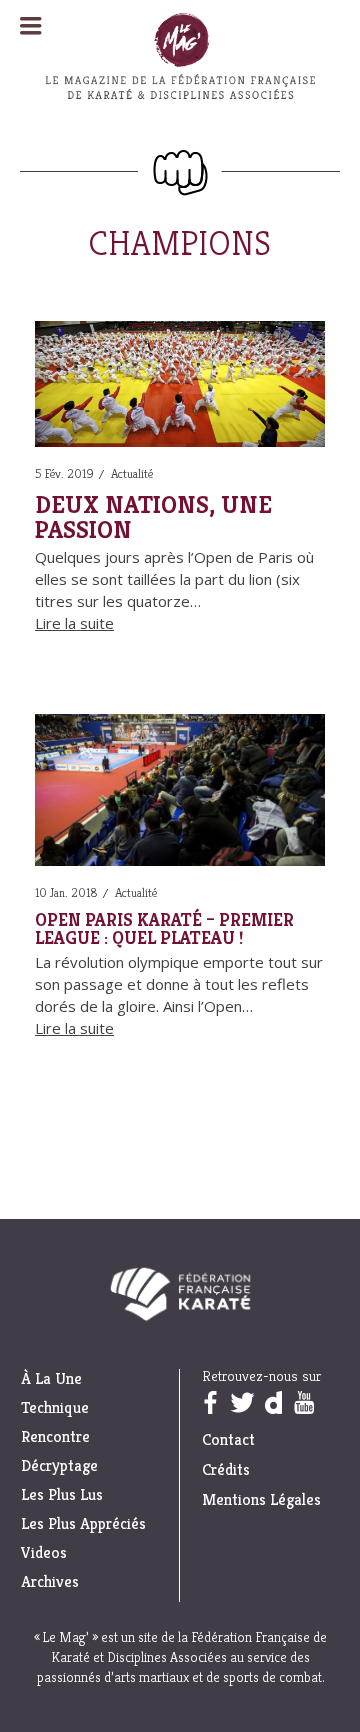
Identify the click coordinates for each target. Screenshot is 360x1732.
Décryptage (59, 1466)
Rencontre (55, 1437)
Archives (50, 1582)
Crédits (226, 1469)
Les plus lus (62, 1495)
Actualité (132, 473)
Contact (228, 1439)
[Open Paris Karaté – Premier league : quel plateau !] (180, 793)
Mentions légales (261, 1499)
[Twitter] (242, 1402)
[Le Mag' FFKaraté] (180, 139)
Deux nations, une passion (153, 517)
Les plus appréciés (83, 1524)
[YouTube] (304, 1402)
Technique (55, 1408)
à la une (51, 1379)
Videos (44, 1553)
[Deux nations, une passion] (180, 387)
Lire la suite (74, 623)
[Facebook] (210, 1402)
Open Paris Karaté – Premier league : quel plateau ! (164, 929)
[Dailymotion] (273, 1402)
